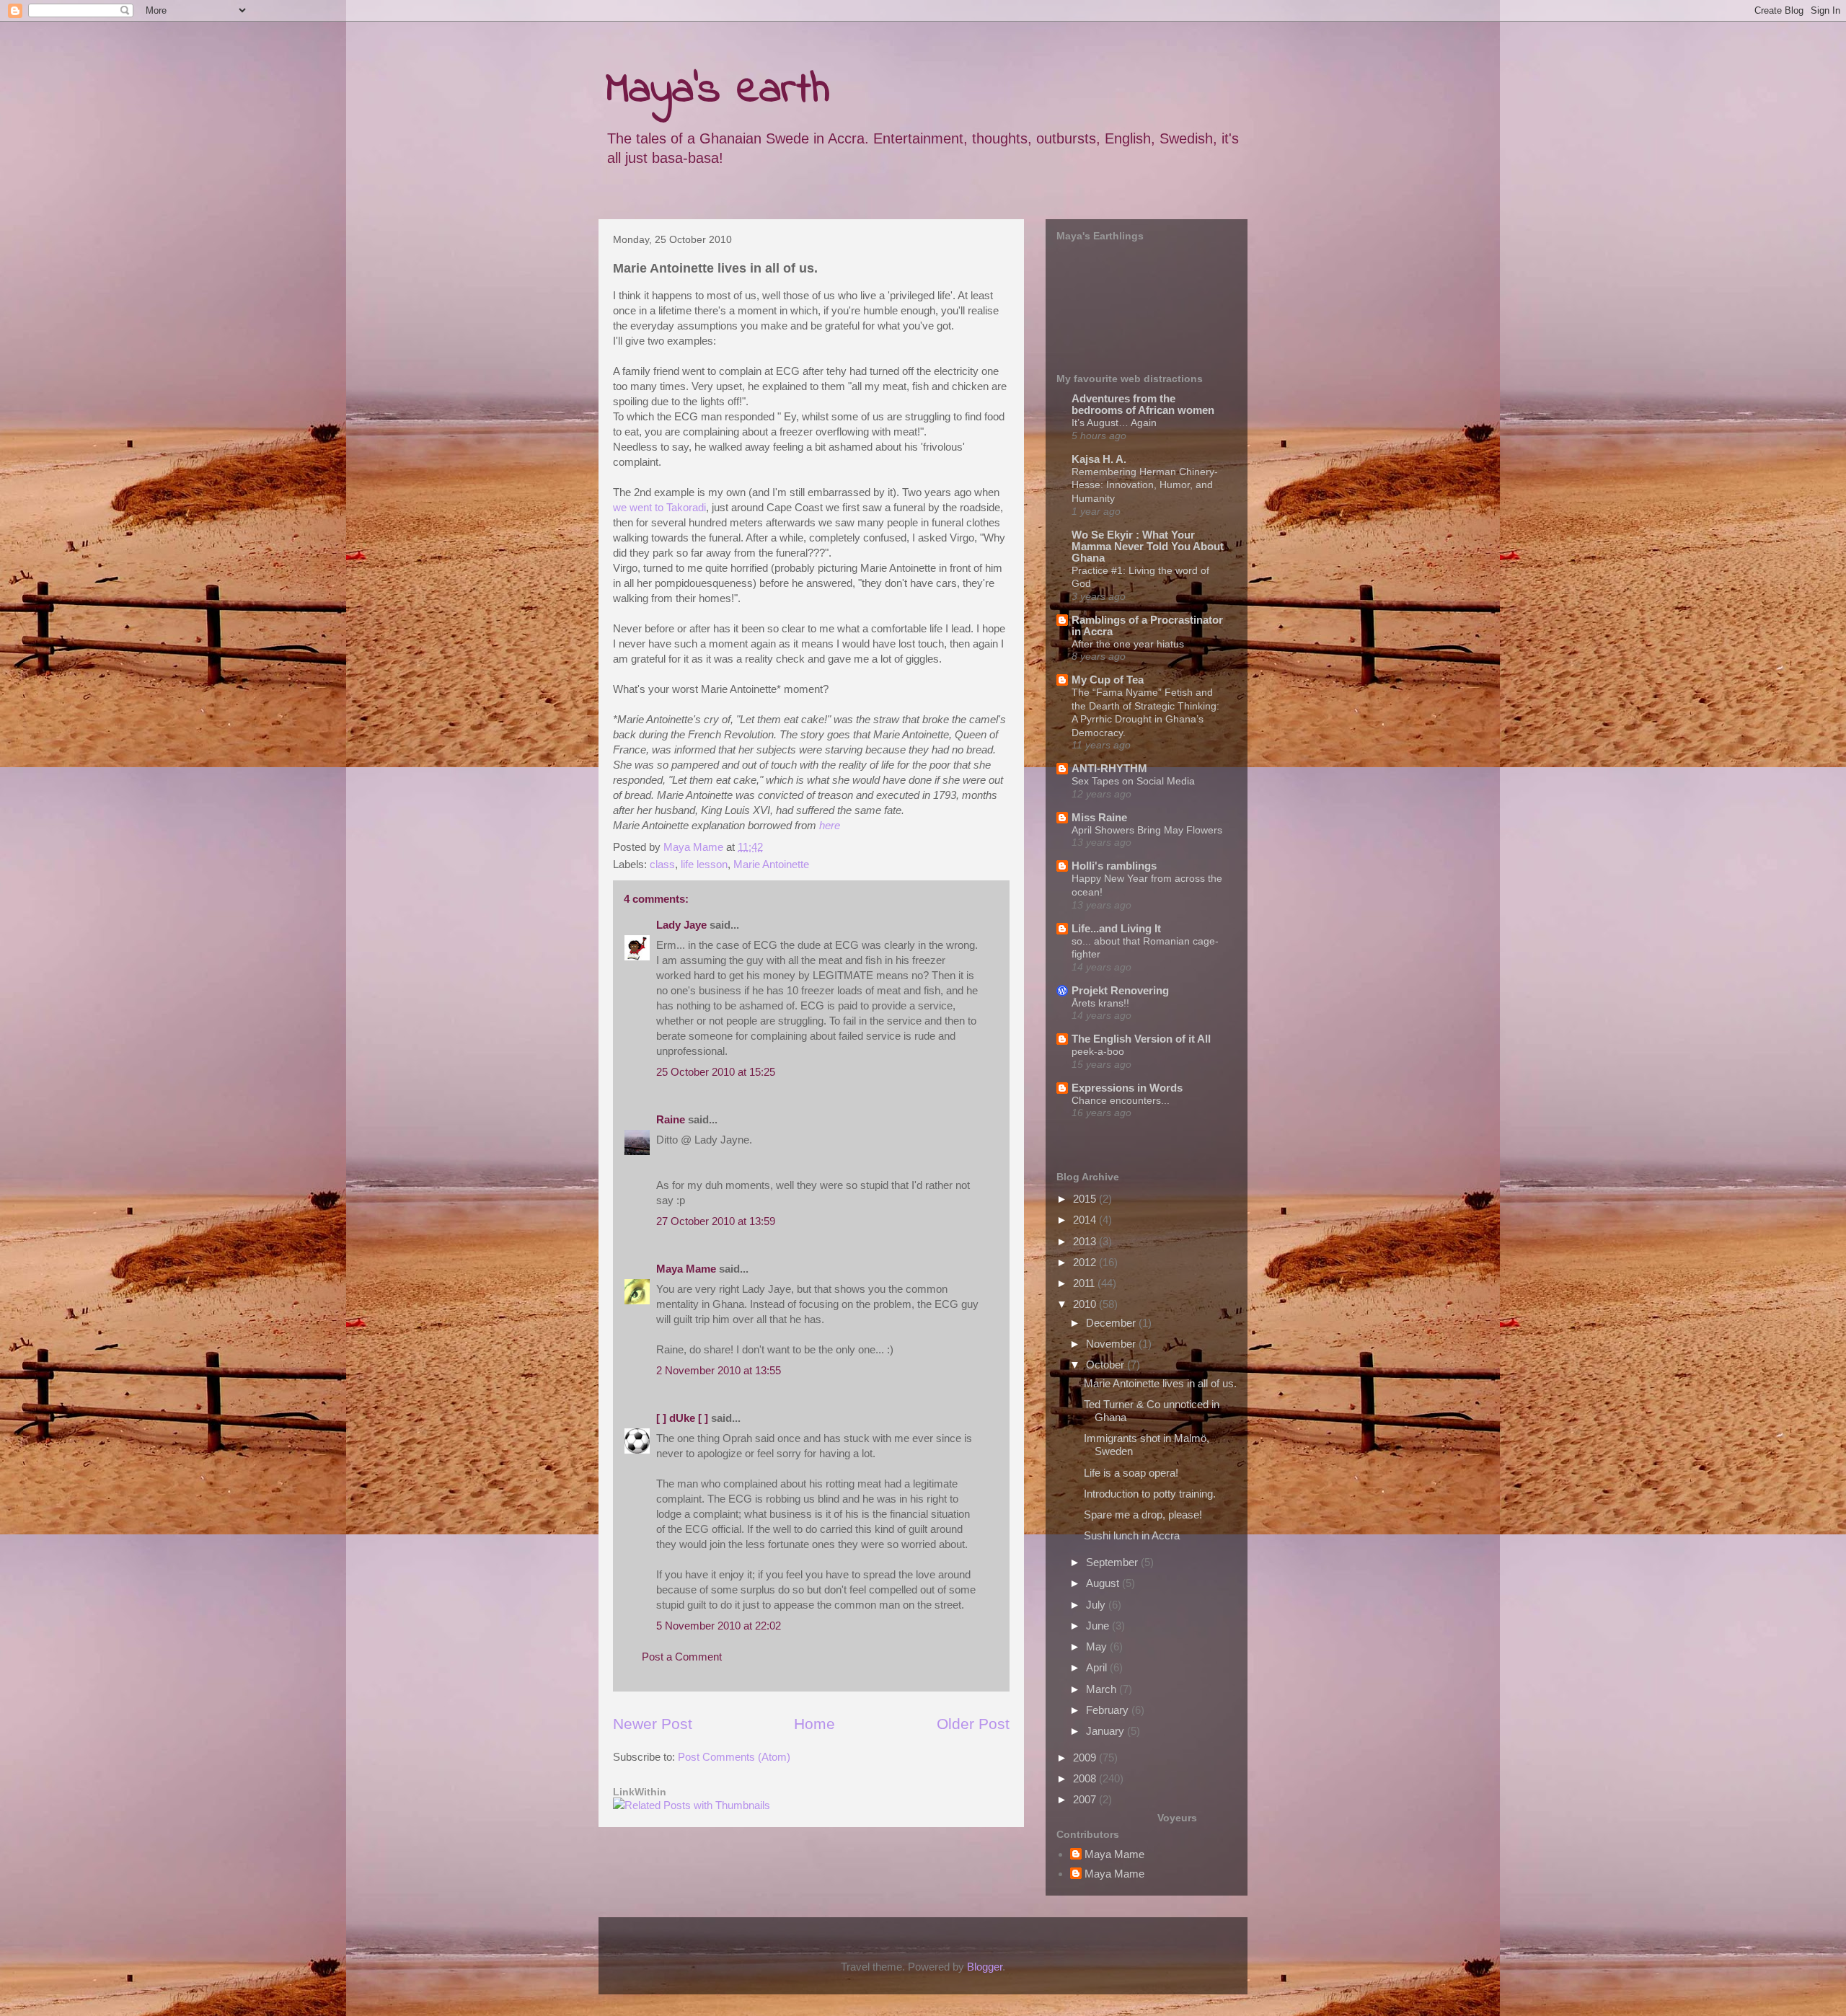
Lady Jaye (681, 925)
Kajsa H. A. (1099, 459)
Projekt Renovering (1120, 990)
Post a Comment (682, 1657)
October (1107, 1365)
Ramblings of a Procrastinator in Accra (1147, 625)
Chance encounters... (1121, 1100)
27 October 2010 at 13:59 (716, 1221)
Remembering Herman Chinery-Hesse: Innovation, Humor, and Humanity (1145, 485)
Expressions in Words (1127, 1088)
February (1109, 1710)
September (1113, 1562)
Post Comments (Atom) (734, 1757)
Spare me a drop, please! (1143, 1515)
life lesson (704, 864)
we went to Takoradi (659, 507)
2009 (1086, 1758)
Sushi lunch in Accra (1132, 1535)
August (1104, 1583)
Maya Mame (686, 1269)
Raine (671, 1119)
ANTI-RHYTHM (1109, 768)
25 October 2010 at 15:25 (716, 1072)
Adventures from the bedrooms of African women (1143, 404)
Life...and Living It (1116, 928)
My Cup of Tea (1108, 680)
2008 (1086, 1778)
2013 (1086, 1241)
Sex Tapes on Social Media (1133, 781)
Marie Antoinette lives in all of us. (1160, 1383)
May (1098, 1646)
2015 (1086, 1199)
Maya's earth (718, 90)
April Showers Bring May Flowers (1147, 830)
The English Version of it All (1141, 1039)
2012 (1086, 1262)
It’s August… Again (1114, 423)
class (662, 864)
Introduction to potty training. (1150, 1494)
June (1099, 1626)
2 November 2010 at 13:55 (719, 1370)
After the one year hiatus (1128, 644)
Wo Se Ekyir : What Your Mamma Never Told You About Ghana (1148, 546)
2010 (1086, 1304)
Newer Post (653, 1724)
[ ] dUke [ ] (682, 1418)
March (1103, 1689)
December (1112, 1323)
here (830, 825)
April (1098, 1667)
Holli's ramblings (1114, 866)
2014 (1086, 1220)
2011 (1085, 1283)
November (1112, 1344)
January (1107, 1731)
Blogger (985, 1967)
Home (814, 1724)
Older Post (973, 1724)
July (1097, 1605)
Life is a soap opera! (1131, 1473)
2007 (1086, 1799)
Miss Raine (1099, 817)
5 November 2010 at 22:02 (719, 1626)
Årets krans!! (1100, 1003)
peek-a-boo (1098, 1051)
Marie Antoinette (771, 864)
